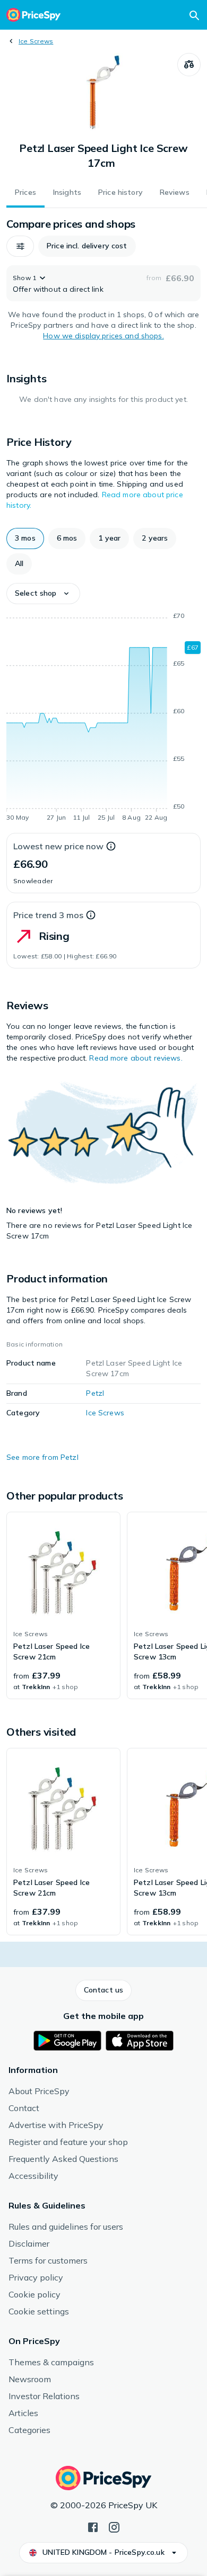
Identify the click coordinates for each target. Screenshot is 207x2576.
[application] (103, 719)
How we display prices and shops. (103, 336)
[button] (20, 246)
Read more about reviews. (136, 1058)
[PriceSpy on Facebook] (93, 2526)
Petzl (95, 1393)
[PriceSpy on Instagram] (114, 2526)
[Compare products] (189, 65)
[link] (63, 1605)
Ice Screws (36, 41)
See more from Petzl (42, 1457)
